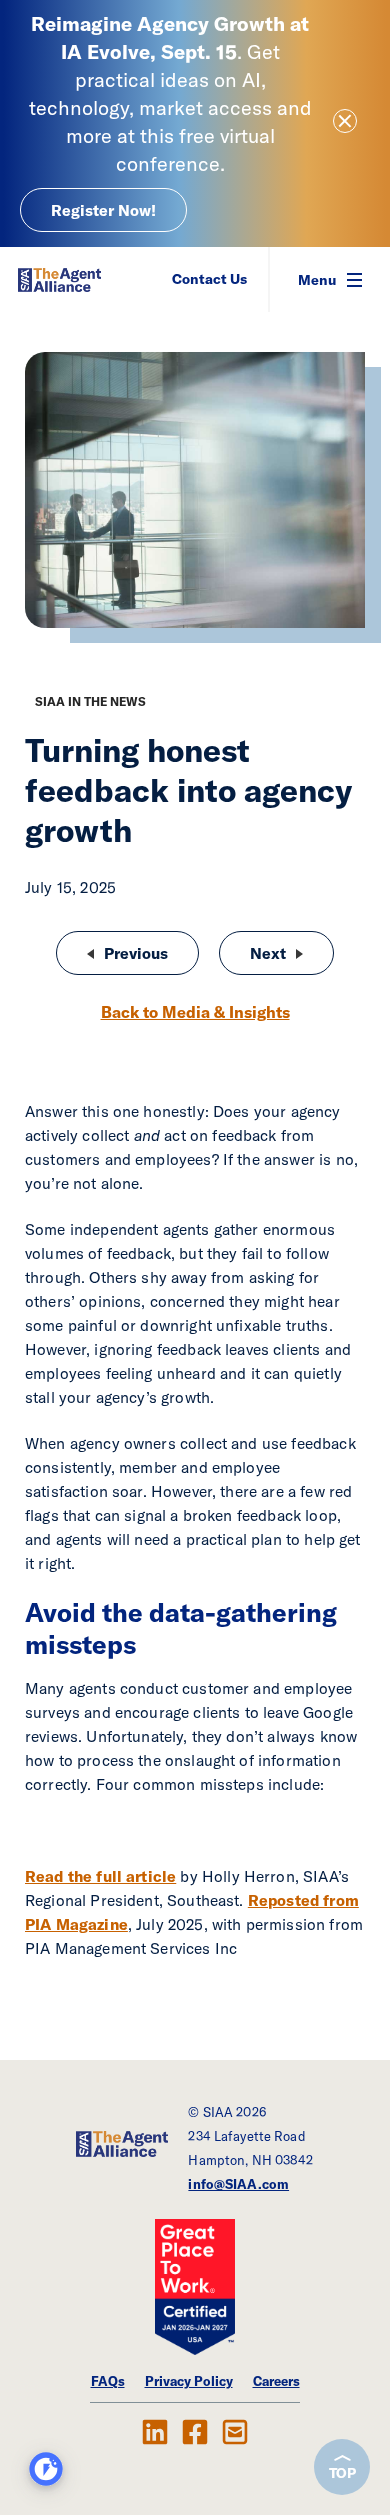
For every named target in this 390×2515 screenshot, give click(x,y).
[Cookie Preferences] (46, 2469)
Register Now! (103, 210)
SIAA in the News (90, 701)
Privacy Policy (189, 2381)
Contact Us (209, 279)
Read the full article (100, 1876)
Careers (276, 2381)
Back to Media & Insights (195, 1012)
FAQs (108, 2381)
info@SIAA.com (238, 2184)
